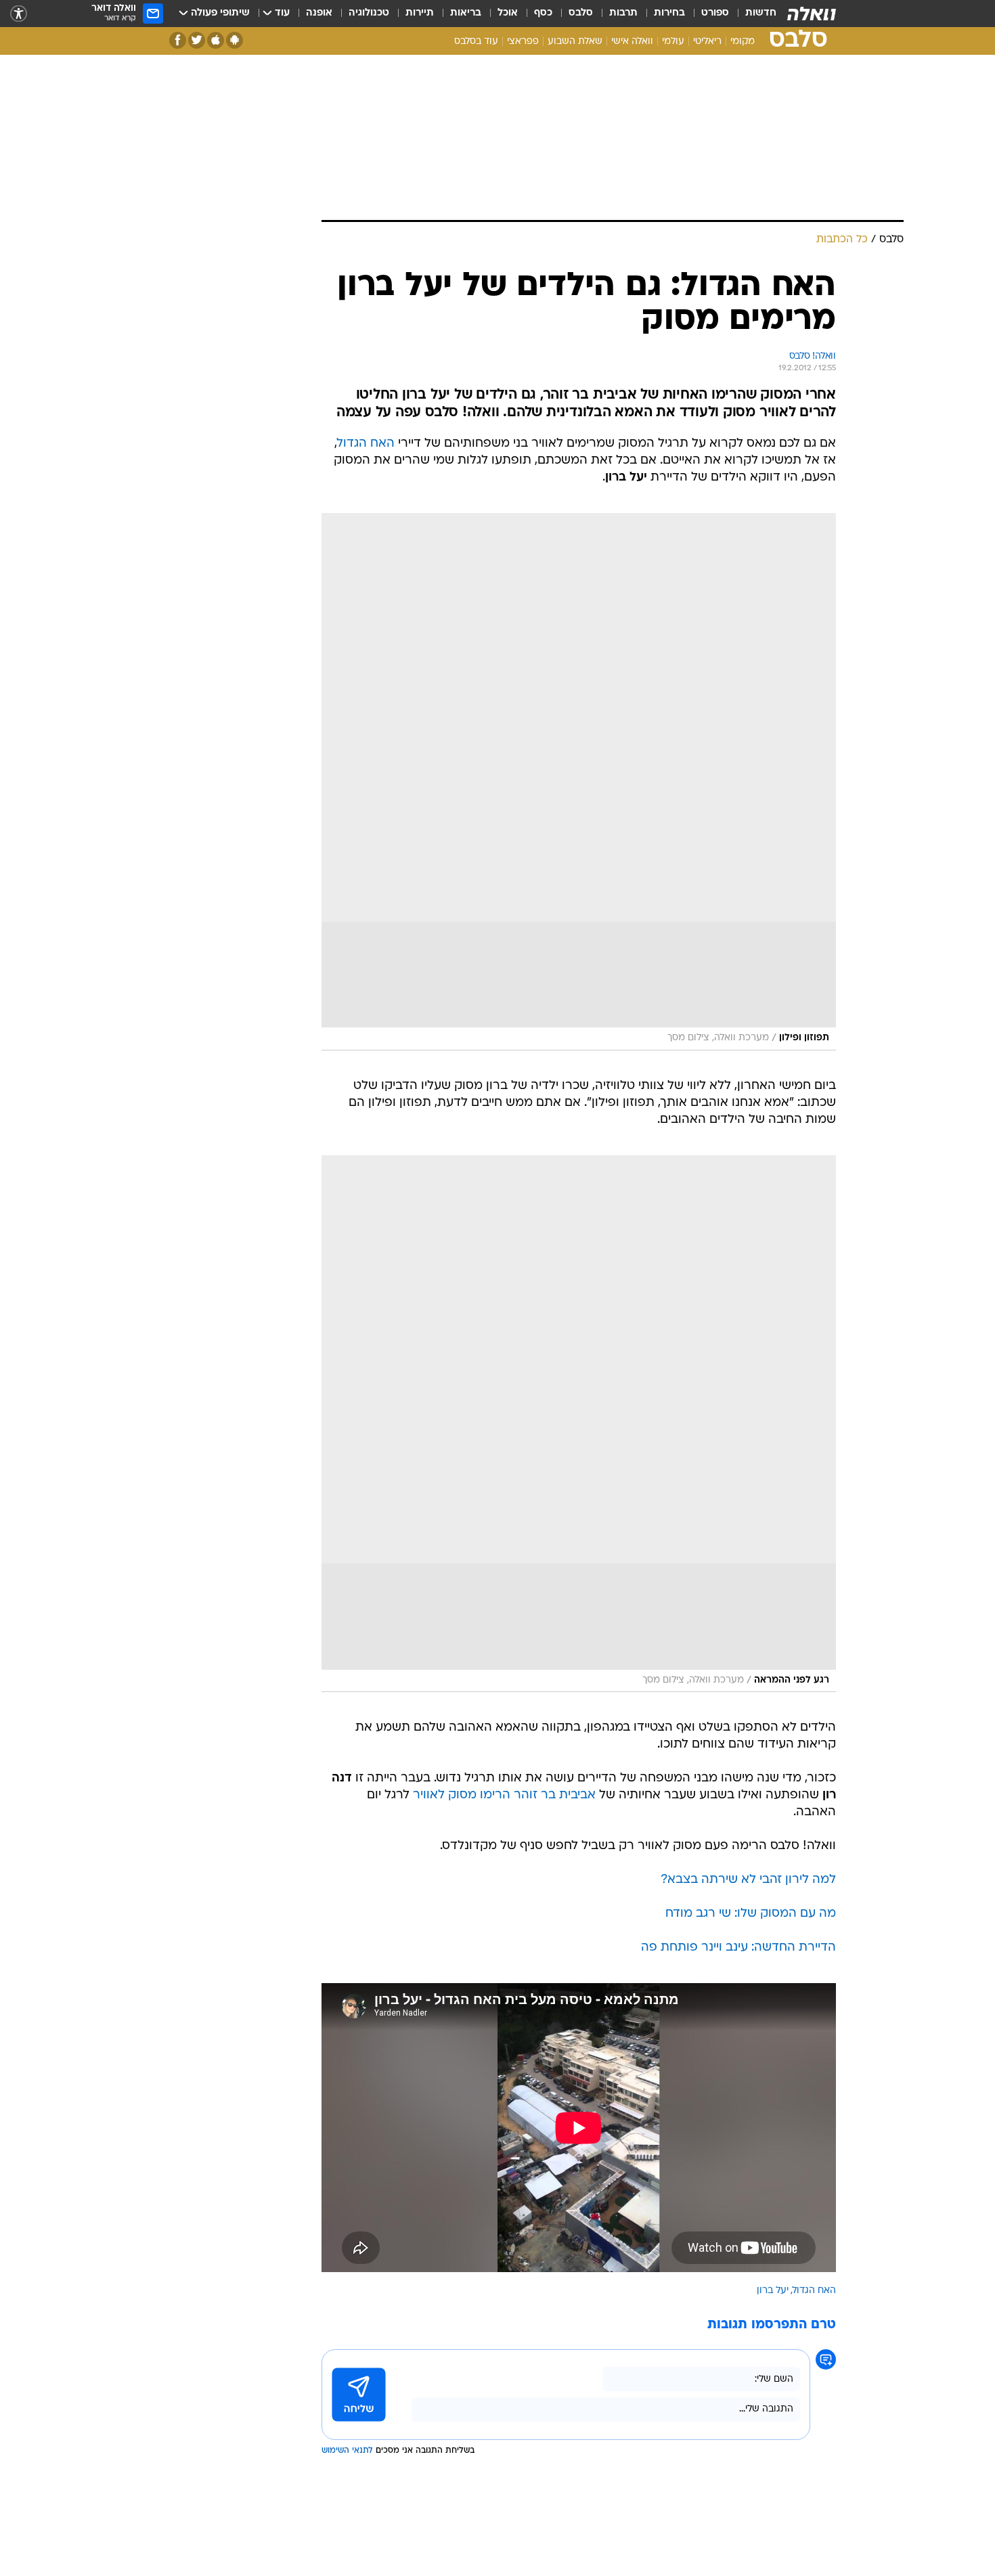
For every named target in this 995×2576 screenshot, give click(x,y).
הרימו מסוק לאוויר (462, 1795)
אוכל (508, 13)
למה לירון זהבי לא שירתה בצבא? (748, 1880)
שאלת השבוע (575, 42)
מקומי (743, 42)
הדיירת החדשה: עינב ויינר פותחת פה (738, 1948)
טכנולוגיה (369, 13)
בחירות (669, 13)
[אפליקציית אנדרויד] (235, 40)
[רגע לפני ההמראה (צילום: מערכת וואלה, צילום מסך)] (579, 1424)
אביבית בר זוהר (555, 1795)
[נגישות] (19, 14)
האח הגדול (366, 444)
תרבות (623, 13)
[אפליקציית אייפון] (216, 40)
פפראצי (523, 42)
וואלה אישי (632, 42)
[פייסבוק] (178, 40)
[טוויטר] (197, 40)
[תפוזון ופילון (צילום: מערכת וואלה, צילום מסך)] (579, 782)
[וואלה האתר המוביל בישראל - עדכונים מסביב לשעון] (812, 14)
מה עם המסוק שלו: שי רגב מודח (751, 1914)
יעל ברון (773, 2291)
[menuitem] (753, 14)
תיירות (420, 13)
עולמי (673, 42)
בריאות (466, 13)
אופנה (319, 13)
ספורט (715, 13)
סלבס (581, 13)
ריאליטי (707, 42)
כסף (543, 13)
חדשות (761, 13)
